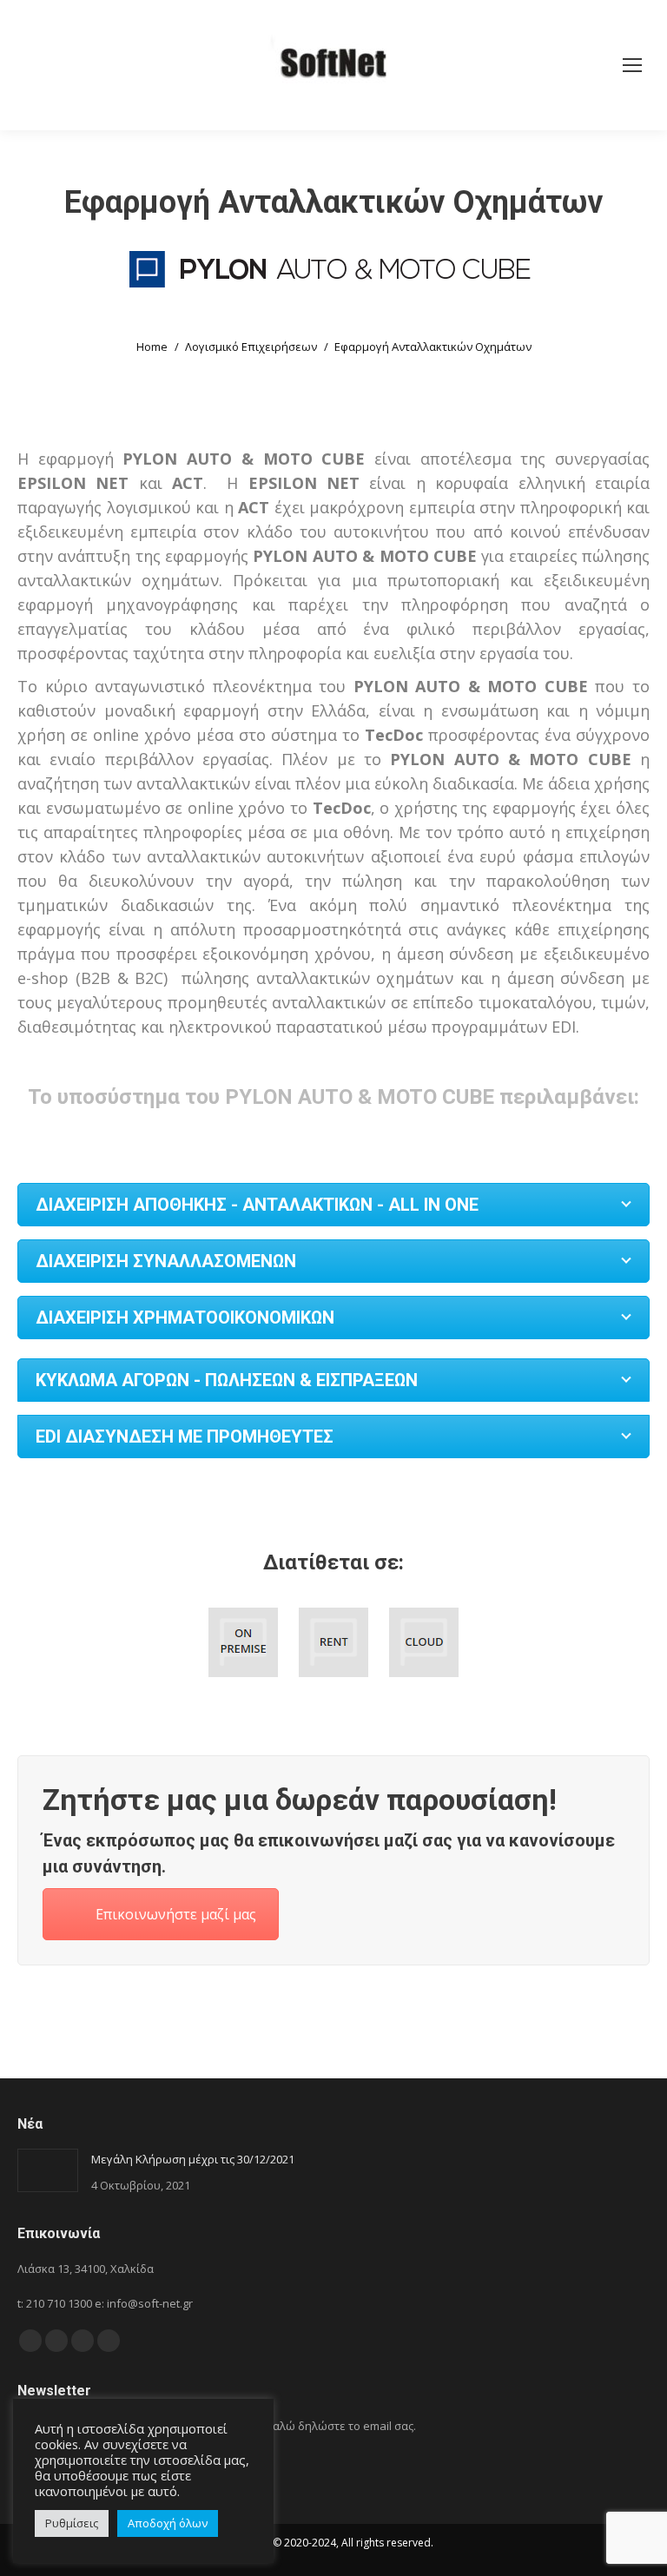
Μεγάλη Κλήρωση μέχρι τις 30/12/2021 (193, 2159)
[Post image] (48, 2170)
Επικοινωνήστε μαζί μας (176, 1914)
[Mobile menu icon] (632, 65)
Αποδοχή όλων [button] (168, 2523)
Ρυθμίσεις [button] (72, 2523)
